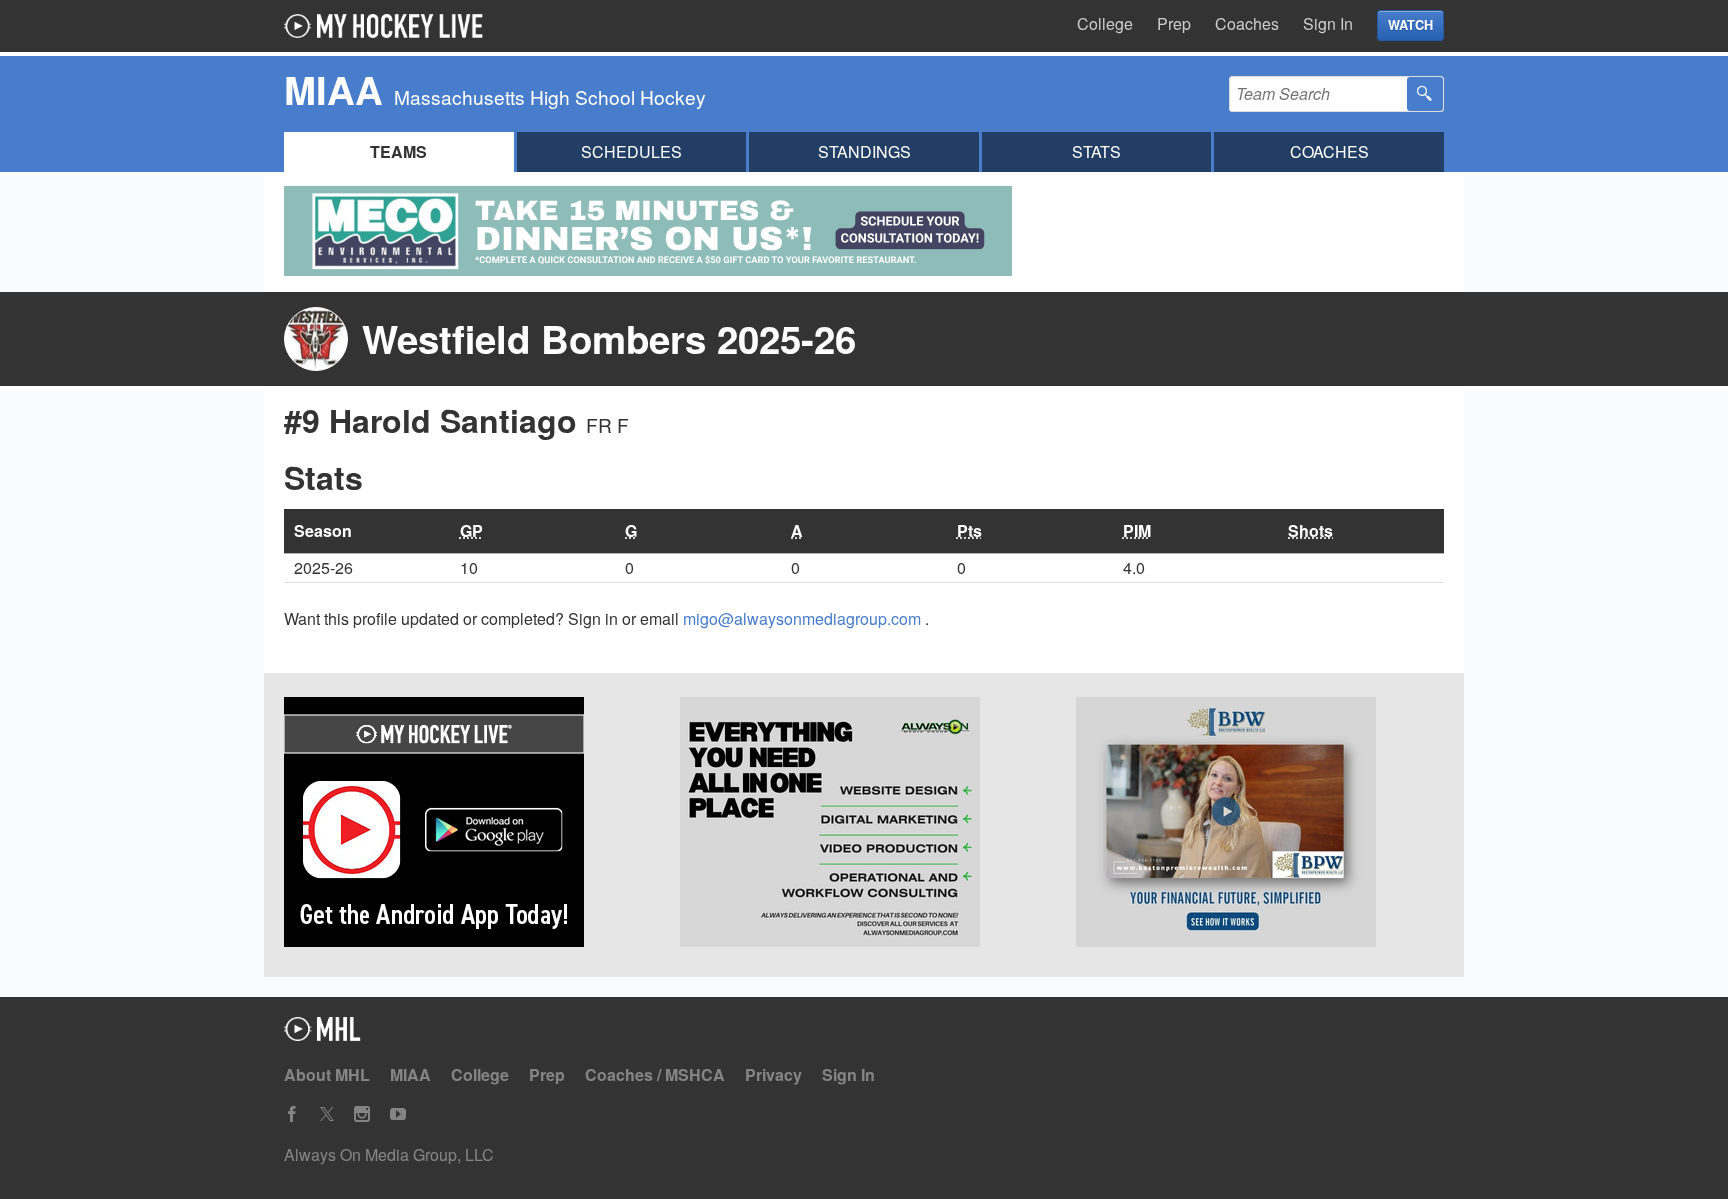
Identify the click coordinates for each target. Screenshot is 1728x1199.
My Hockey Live (389, 26)
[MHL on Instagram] (362, 1114)
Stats (1096, 151)
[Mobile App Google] (468, 825)
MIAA (410, 1074)
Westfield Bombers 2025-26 (609, 338)
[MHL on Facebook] (292, 1114)
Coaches (1247, 23)
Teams (398, 151)
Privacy (773, 1074)
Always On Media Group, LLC (389, 1154)
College (1105, 23)
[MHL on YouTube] (398, 1114)
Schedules (631, 151)
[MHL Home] (322, 1034)
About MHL (327, 1074)
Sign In (1328, 23)
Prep (1174, 23)
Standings (864, 151)
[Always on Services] (864, 825)
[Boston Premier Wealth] (1260, 825)
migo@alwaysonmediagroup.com (804, 618)
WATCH (1410, 25)
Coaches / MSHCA (655, 1074)
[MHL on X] (327, 1114)
